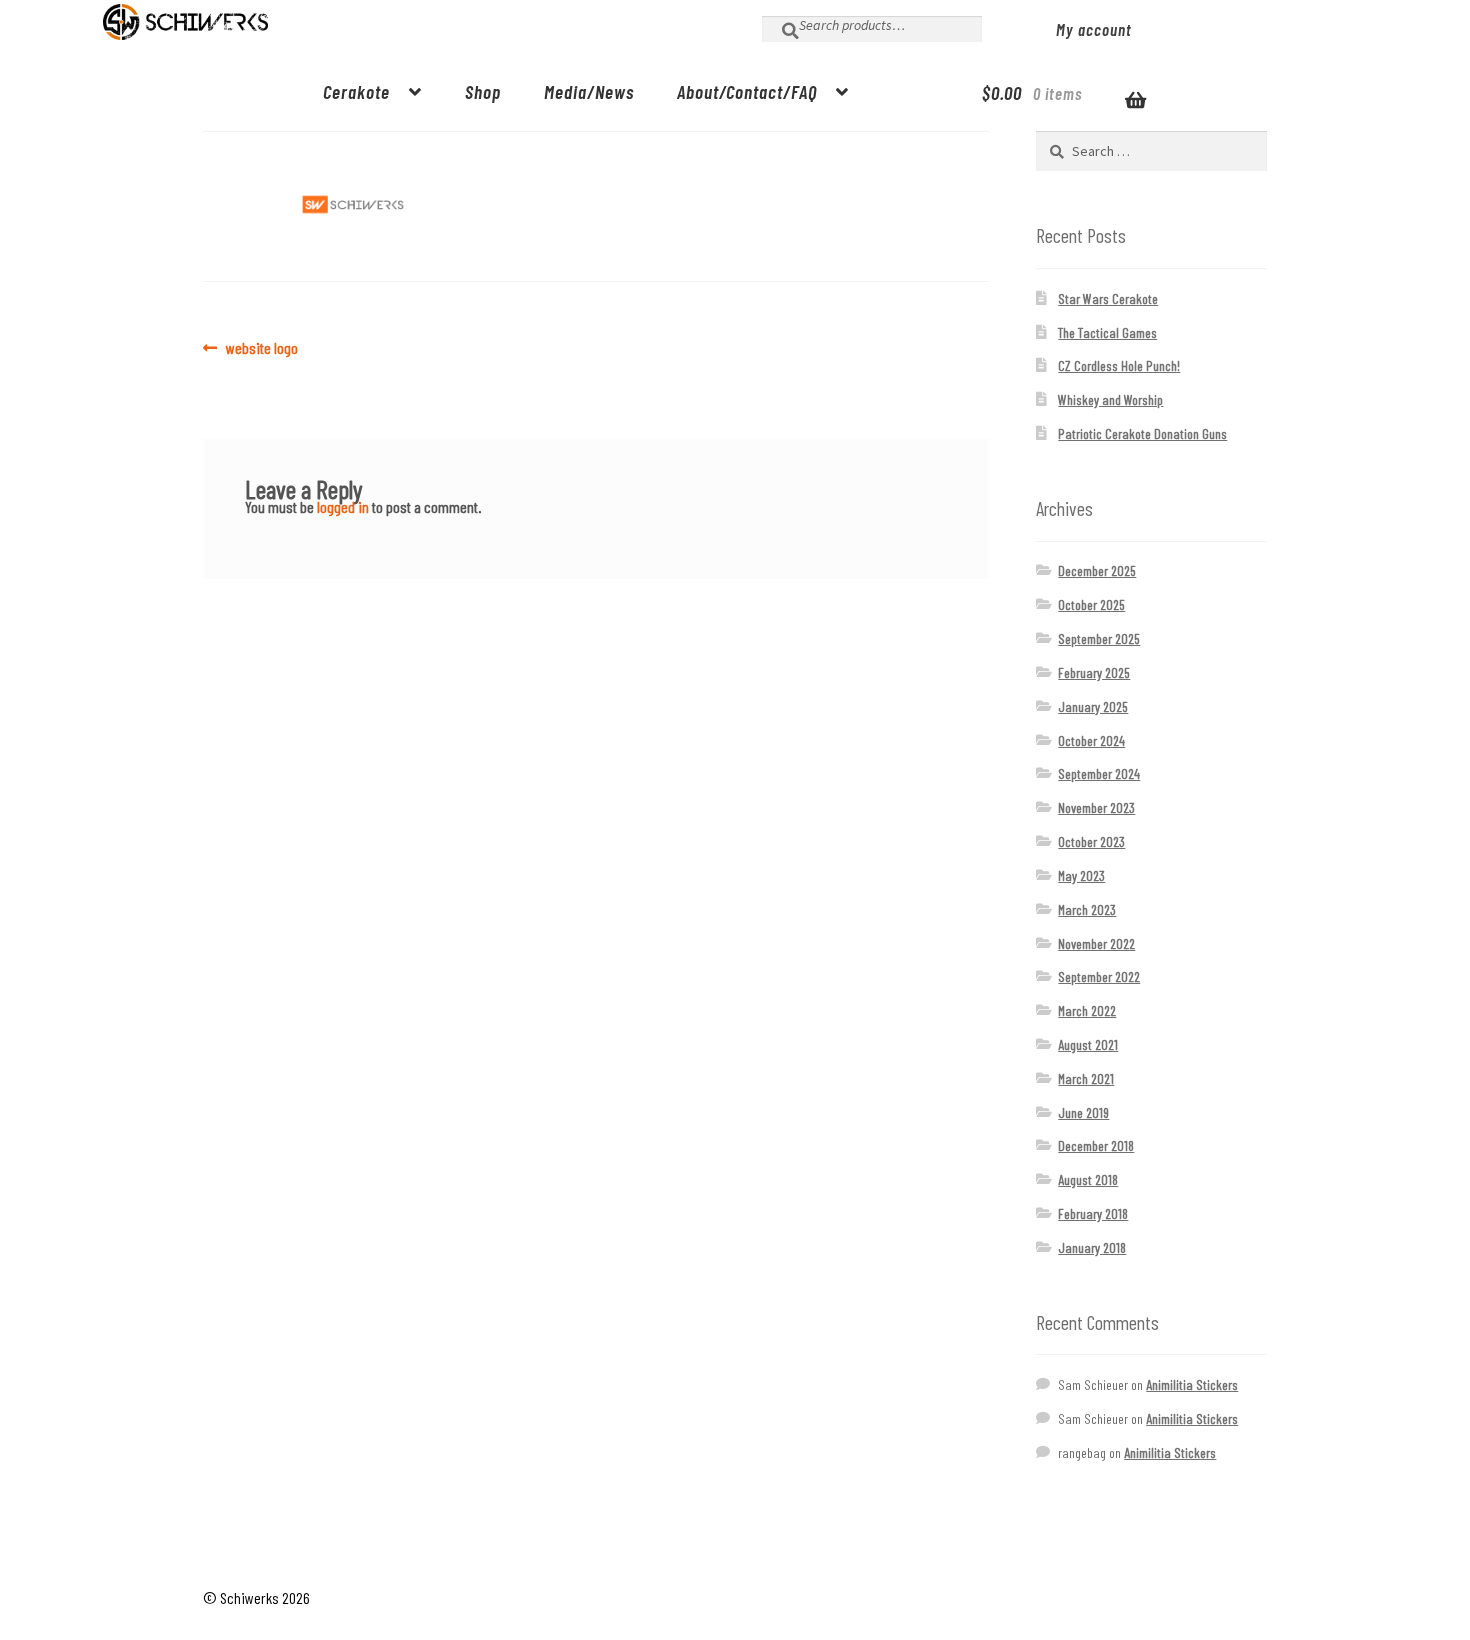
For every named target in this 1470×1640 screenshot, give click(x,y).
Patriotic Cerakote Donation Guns (1142, 433)
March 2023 (1087, 909)
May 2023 (1081, 875)
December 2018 (1096, 1145)
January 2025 (1093, 706)
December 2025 (1097, 570)
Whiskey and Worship (1110, 399)
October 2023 (1091, 841)
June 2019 (1083, 1112)
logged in (343, 506)
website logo (261, 348)
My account (1094, 29)
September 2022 (1099, 976)
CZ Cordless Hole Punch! (1119, 365)
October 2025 (1091, 604)
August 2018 (1088, 1179)
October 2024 (1091, 740)
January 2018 (1092, 1247)
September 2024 (1099, 773)
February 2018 (1093, 1213)
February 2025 (1094, 672)
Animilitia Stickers (1192, 1384)
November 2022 (1096, 943)
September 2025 (1099, 638)
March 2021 (1086, 1078)
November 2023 (1096, 807)
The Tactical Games (1107, 332)
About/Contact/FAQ (747, 91)
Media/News (589, 91)
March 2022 (1087, 1010)
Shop (483, 91)
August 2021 (1088, 1044)
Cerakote (356, 91)
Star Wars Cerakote (1108, 298)
